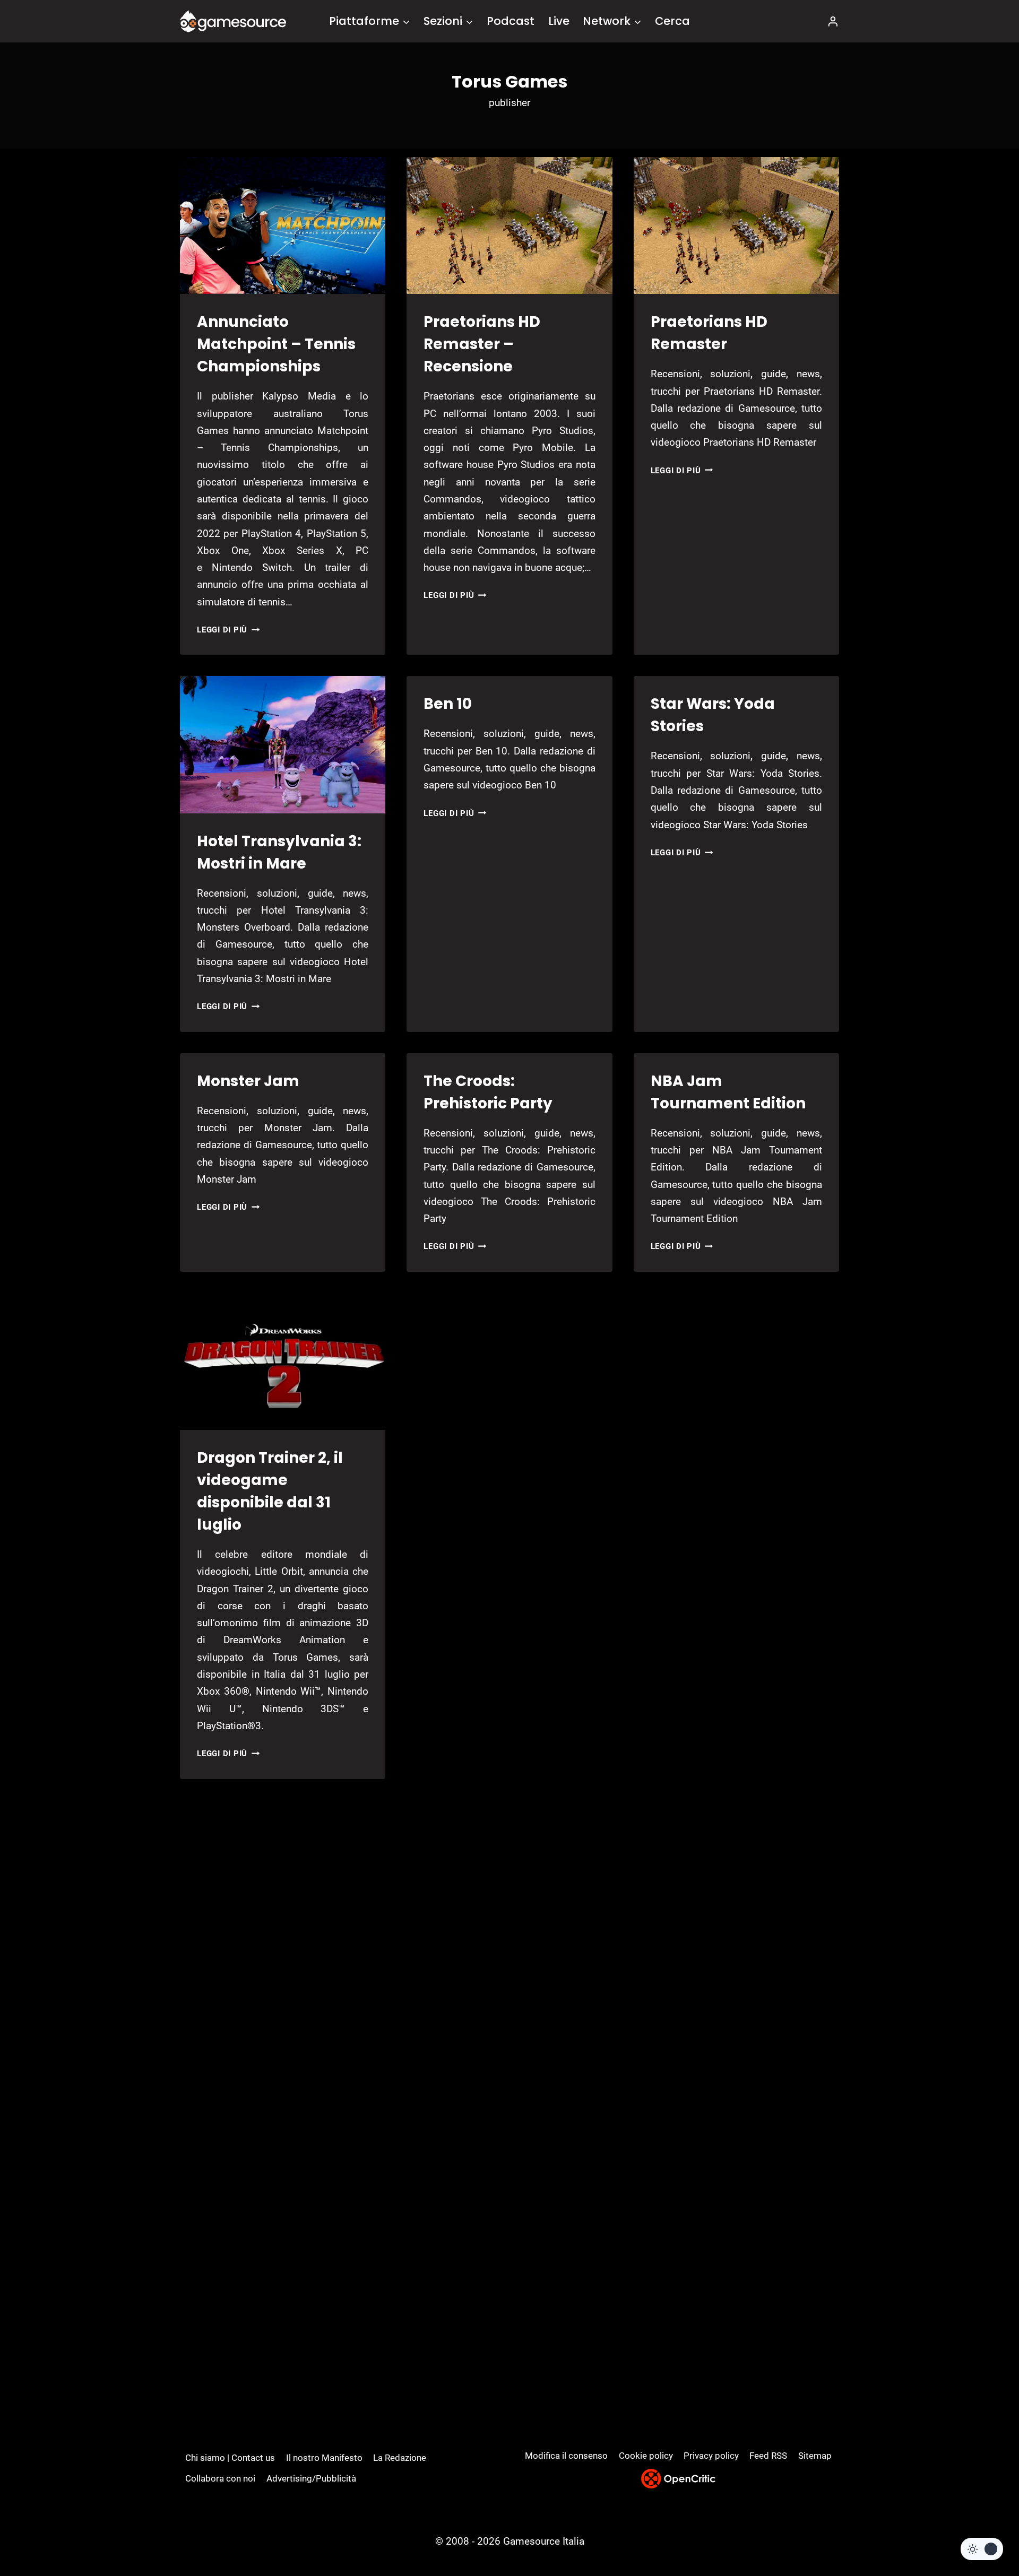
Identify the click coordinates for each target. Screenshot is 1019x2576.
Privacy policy (711, 2456)
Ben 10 (448, 704)
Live (559, 21)
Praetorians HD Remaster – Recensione (482, 344)
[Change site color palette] (982, 2549)
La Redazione (400, 2458)
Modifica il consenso (566, 2456)
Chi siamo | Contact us (230, 2458)
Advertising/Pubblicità (311, 2478)
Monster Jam (248, 1081)
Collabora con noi (220, 2478)
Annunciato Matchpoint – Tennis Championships (276, 344)
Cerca (672, 21)
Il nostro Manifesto (324, 2458)
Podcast (511, 21)
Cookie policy (646, 2456)
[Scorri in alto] (983, 2529)
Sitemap (815, 2456)
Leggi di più (228, 630)
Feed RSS (768, 2456)
